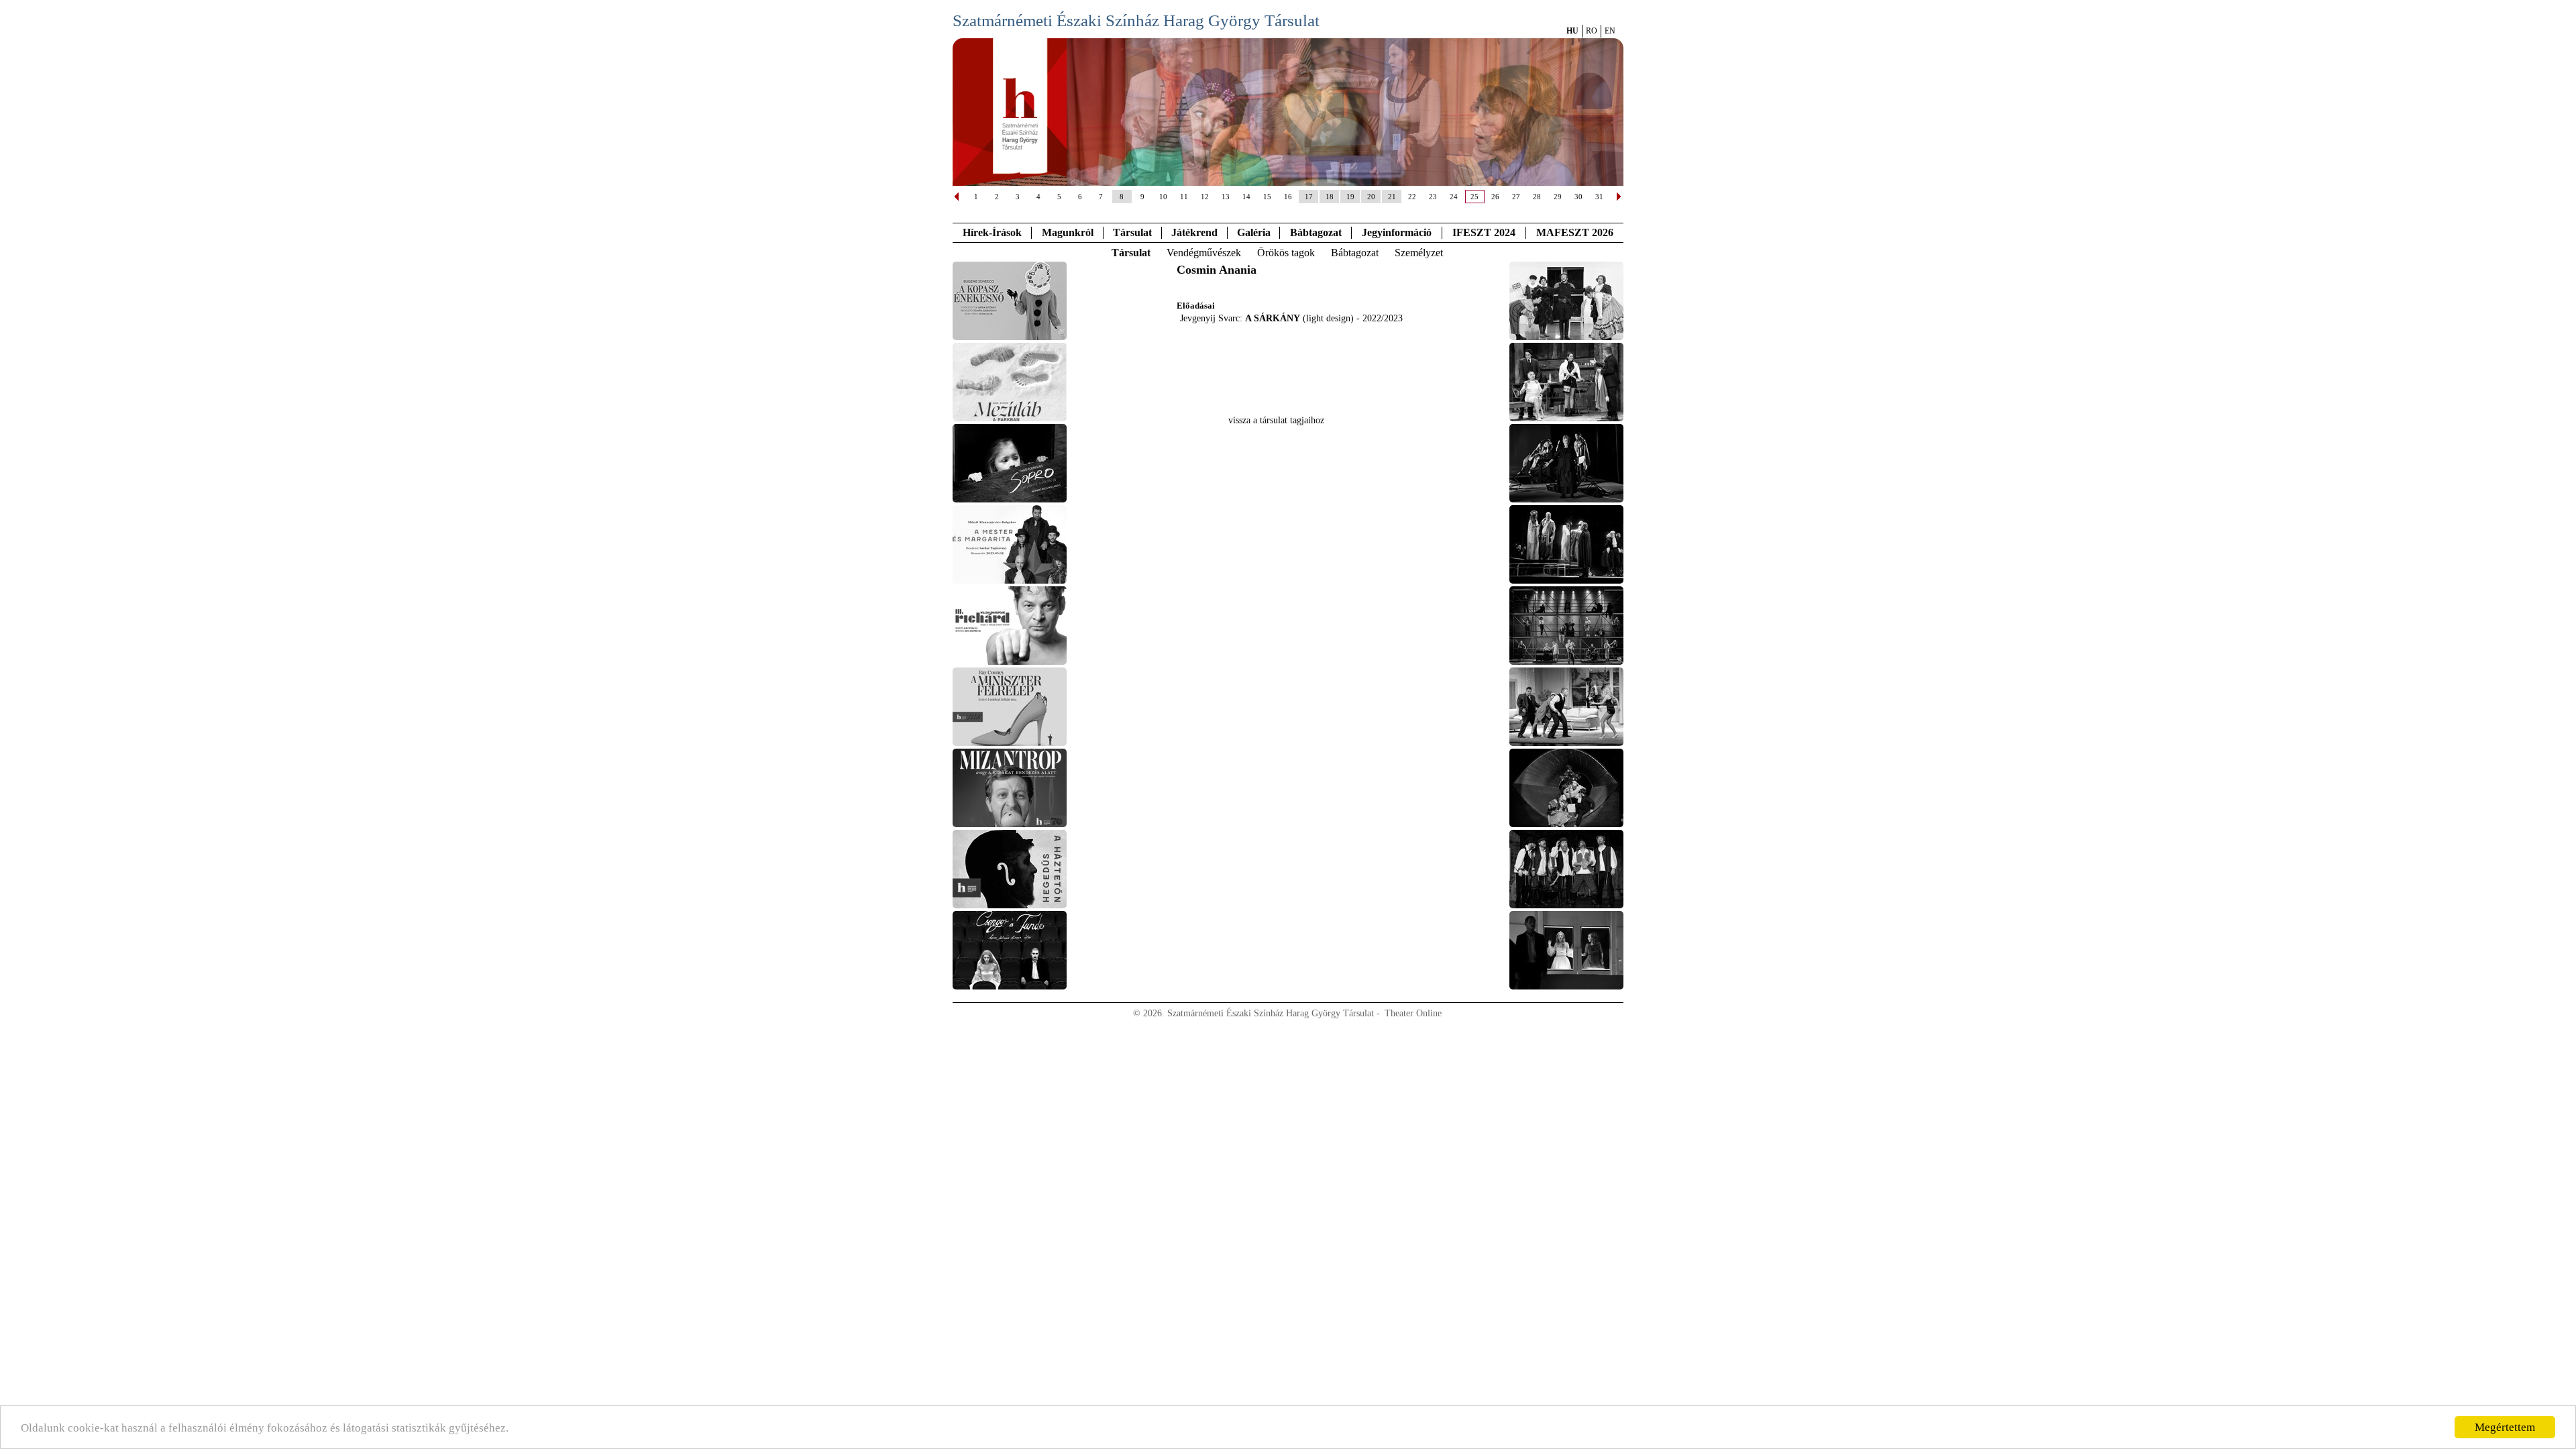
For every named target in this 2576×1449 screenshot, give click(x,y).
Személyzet (1419, 253)
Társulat (1132, 232)
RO (1592, 31)
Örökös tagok (1286, 253)
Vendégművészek (1204, 253)
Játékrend (1194, 232)
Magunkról (1068, 232)
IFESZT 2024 (1484, 232)
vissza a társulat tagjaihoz (1276, 420)
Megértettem (2505, 1427)
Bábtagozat (1355, 253)
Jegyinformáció (1397, 232)
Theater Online (1413, 1013)
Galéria (1254, 232)
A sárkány (1273, 318)
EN (1610, 31)
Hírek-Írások (992, 232)
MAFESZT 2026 (1575, 232)
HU (1572, 31)
